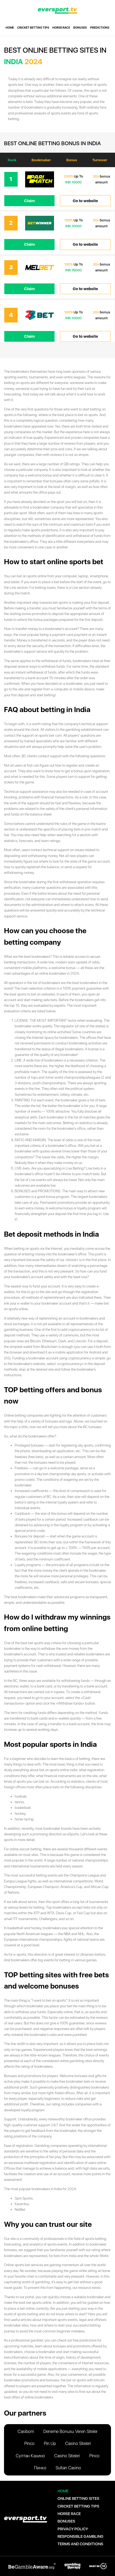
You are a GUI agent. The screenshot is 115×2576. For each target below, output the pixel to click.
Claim (29, 201)
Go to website (85, 201)
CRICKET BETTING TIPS (33, 28)
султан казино (30, 2456)
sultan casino (68, 2468)
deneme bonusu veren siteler (70, 2431)
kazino (101, 824)
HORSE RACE (61, 28)
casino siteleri (78, 2444)
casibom (26, 2431)
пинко (40, 2468)
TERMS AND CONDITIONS (80, 2544)
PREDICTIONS (100, 28)
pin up (50, 2444)
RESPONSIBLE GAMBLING (80, 2536)
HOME (10, 28)
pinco (29, 2444)
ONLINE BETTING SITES (78, 2498)
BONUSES (80, 28)
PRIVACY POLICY (73, 2529)
